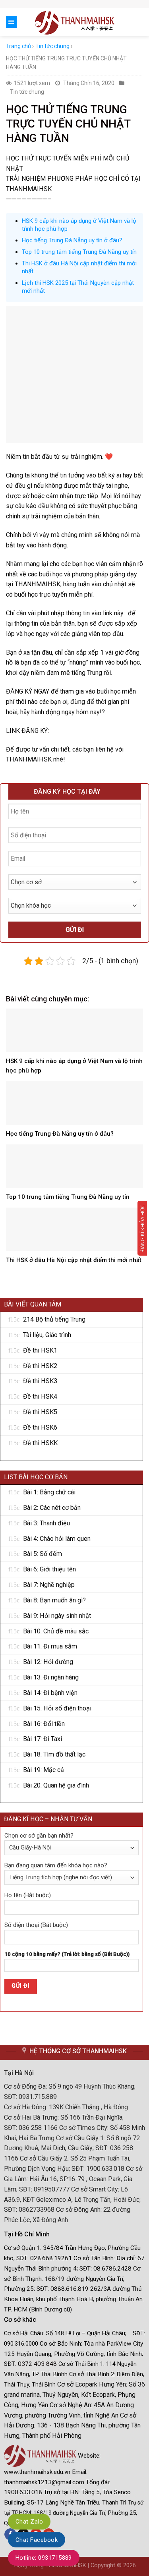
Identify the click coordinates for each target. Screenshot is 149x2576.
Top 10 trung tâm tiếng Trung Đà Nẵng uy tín (79, 252)
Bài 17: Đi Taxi (43, 1739)
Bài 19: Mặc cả (44, 1770)
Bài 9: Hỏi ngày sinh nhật (57, 1616)
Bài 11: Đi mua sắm (50, 1646)
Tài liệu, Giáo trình (47, 1335)
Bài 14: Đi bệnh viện (50, 1693)
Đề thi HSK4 (40, 1396)
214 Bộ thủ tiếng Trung (54, 1319)
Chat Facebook (37, 2540)
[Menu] (11, 22)
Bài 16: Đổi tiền (44, 1724)
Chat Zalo (29, 2522)
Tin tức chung (52, 46)
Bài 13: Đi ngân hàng (51, 1677)
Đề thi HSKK (40, 1443)
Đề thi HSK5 (40, 1412)
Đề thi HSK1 (40, 1350)
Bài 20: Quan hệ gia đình (56, 1785)
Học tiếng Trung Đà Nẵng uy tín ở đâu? (72, 240)
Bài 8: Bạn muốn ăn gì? (54, 1600)
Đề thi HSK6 (40, 1427)
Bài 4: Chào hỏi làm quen (57, 1539)
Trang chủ (18, 46)
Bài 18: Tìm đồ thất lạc (54, 1754)
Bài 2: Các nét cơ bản (52, 1508)
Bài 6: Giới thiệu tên (49, 1569)
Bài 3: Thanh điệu (46, 1523)
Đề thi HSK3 (40, 1381)
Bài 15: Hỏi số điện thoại (57, 1708)
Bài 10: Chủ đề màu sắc (56, 1631)
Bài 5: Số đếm (43, 1554)
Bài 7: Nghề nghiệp (49, 1585)
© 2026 (126, 2565)
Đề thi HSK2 (40, 1366)
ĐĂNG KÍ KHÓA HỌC (142, 1228)
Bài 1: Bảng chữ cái (49, 1492)
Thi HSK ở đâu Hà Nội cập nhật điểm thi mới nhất (74, 1260)
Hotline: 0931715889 (44, 2558)
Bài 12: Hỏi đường (48, 1662)
